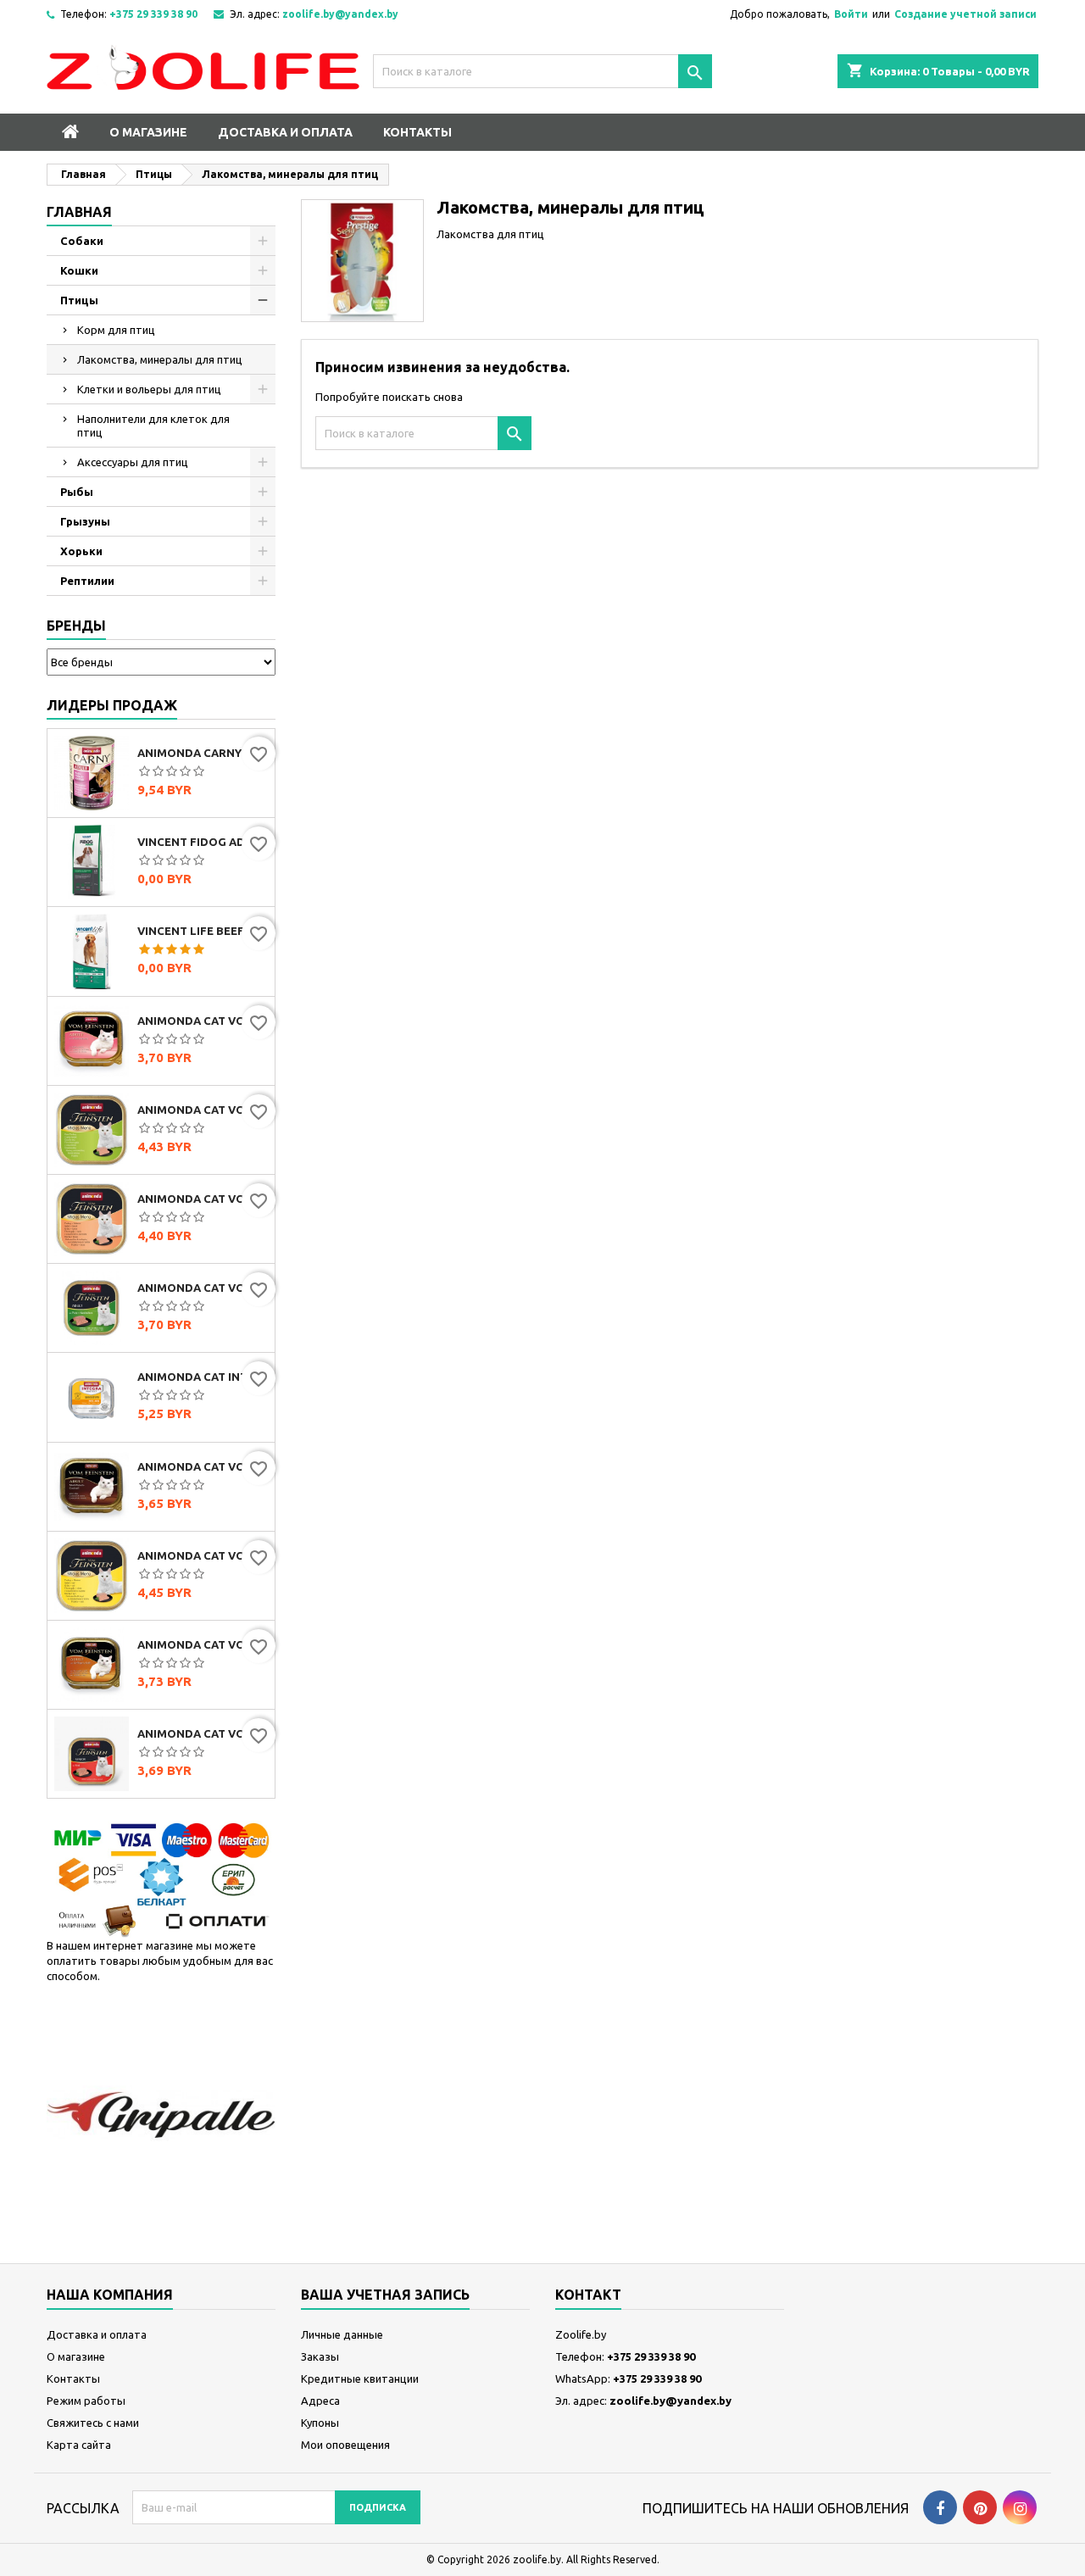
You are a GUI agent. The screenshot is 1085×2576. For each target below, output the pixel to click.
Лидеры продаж (112, 705)
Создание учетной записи (965, 14)
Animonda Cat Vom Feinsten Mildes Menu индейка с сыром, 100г (203, 1555)
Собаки (82, 241)
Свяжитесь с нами (93, 2423)
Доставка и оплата (285, 132)
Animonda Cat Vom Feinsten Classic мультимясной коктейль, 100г (203, 1466)
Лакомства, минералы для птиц (160, 359)
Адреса (320, 2401)
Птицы (79, 300)
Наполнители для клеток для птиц (153, 426)
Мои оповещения (345, 2445)
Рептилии (87, 581)
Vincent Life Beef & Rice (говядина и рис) (203, 931)
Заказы (320, 2356)
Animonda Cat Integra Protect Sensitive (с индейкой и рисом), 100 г (203, 1377)
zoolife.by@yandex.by (340, 14)
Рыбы (77, 492)
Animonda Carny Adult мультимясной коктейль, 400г (203, 753)
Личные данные (342, 2334)
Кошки (79, 270)
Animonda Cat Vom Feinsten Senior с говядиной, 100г (203, 1733)
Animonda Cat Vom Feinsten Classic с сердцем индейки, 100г (203, 1021)
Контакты (417, 132)
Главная (79, 212)
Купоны (320, 2423)
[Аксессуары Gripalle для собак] (161, 2114)
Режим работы (86, 2401)
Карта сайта (79, 2445)
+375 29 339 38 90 (153, 14)
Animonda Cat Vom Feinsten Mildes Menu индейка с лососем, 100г (203, 1199)
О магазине (148, 132)
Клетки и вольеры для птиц (149, 389)
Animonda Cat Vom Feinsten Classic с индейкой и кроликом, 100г (203, 1288)
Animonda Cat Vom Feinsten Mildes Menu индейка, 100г (203, 1110)
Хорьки (81, 551)
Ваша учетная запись (385, 2295)
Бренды (76, 626)
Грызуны (85, 521)
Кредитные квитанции (360, 2378)
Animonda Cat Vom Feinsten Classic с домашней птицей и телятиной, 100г (203, 1644)
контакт (588, 2295)
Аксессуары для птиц (133, 462)
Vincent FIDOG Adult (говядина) (203, 842)
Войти (851, 14)
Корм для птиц (116, 330)
